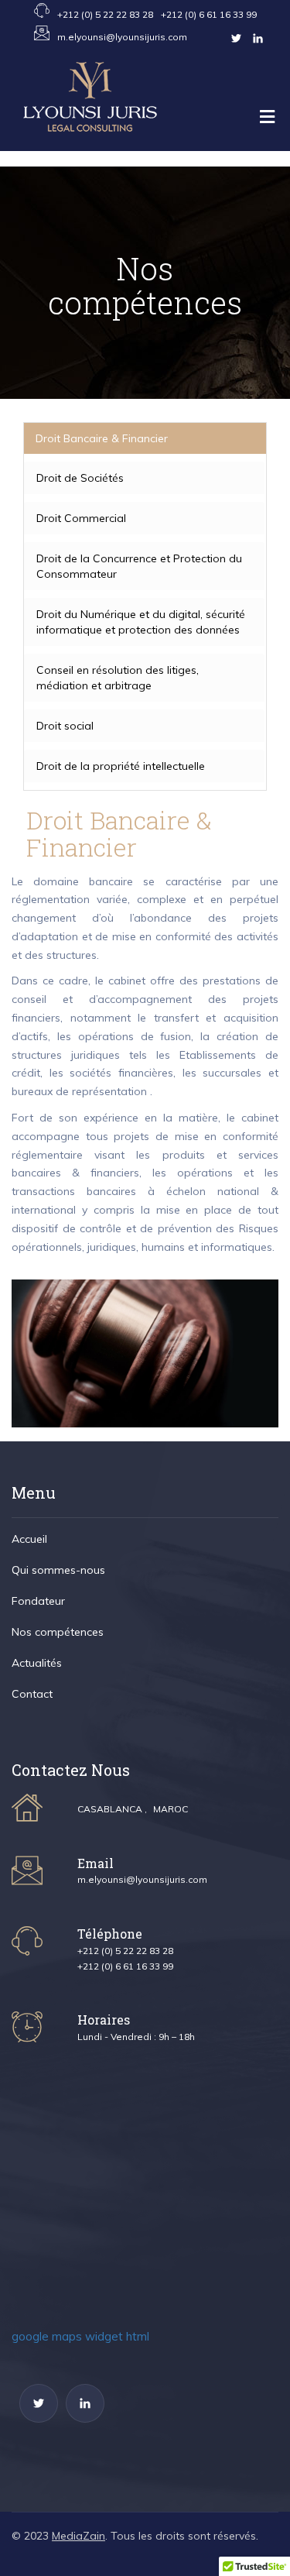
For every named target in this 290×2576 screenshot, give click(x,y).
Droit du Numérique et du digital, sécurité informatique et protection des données (141, 622)
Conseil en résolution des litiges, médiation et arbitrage (118, 678)
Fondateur (48, 240)
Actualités (48, 302)
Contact (43, 333)
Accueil (41, 178)
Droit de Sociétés (80, 478)
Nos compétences (68, 271)
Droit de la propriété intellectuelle (121, 766)
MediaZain (78, 2536)
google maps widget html (80, 2336)
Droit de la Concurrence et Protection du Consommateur (139, 566)
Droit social (65, 726)
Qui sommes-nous (69, 209)
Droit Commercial (81, 518)
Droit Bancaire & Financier (102, 438)
